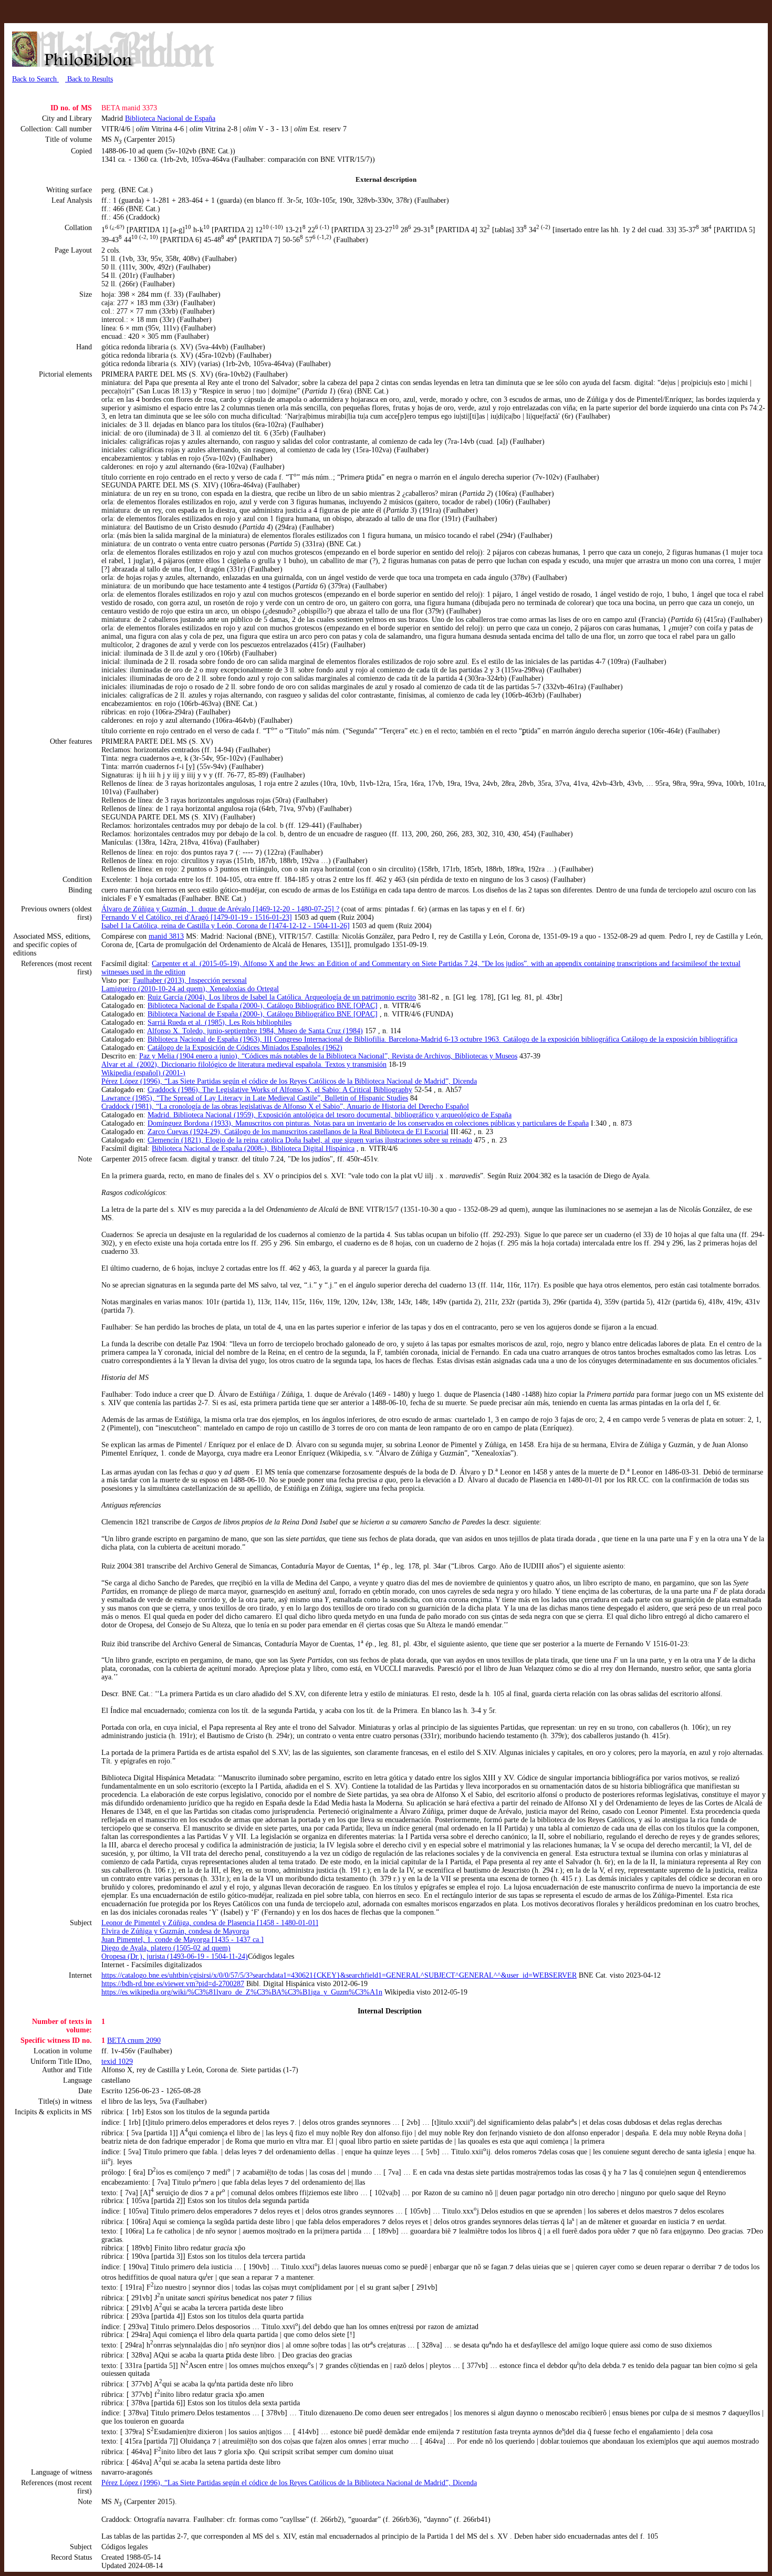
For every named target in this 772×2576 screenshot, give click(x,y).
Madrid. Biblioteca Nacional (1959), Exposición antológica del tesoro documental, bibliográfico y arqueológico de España (330, 1115)
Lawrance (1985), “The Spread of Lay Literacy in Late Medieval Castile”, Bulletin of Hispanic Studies (255, 1098)
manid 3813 (166, 936)
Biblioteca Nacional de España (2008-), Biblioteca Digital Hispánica (253, 1149)
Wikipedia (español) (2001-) (143, 1073)
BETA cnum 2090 (134, 2040)
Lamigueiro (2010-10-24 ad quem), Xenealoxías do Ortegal (190, 989)
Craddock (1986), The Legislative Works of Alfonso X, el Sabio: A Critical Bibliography (280, 1090)
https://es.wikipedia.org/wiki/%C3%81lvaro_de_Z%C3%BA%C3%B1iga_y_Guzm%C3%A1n (242, 1992)
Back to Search (35, 79)
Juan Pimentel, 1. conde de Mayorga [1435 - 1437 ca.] (182, 1940)
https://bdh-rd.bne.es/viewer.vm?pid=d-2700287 (173, 1984)
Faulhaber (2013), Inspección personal (190, 980)
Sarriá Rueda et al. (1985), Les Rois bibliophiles (220, 1022)
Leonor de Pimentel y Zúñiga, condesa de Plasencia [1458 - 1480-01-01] (210, 1923)
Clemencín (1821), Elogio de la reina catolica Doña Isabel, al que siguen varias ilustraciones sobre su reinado (310, 1140)
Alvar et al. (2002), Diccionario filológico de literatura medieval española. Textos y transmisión (244, 1064)
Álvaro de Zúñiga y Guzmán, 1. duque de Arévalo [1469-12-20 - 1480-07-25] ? (220, 909)
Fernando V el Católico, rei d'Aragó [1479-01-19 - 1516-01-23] (197, 917)
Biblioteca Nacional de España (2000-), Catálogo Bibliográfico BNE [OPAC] (263, 1006)
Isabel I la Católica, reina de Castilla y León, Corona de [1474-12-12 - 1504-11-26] (226, 926)
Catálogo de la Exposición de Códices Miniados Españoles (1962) (245, 1048)
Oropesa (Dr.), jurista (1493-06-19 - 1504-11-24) (175, 1956)
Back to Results (89, 79)
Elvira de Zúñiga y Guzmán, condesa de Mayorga (175, 1931)
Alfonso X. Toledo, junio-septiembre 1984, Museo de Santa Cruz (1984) (255, 1031)
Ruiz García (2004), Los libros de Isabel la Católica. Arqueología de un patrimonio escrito (282, 997)
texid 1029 (117, 2061)
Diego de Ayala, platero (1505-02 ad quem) (166, 1948)
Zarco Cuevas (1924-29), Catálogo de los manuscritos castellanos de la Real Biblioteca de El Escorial (298, 1132)
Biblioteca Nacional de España (170, 118)
